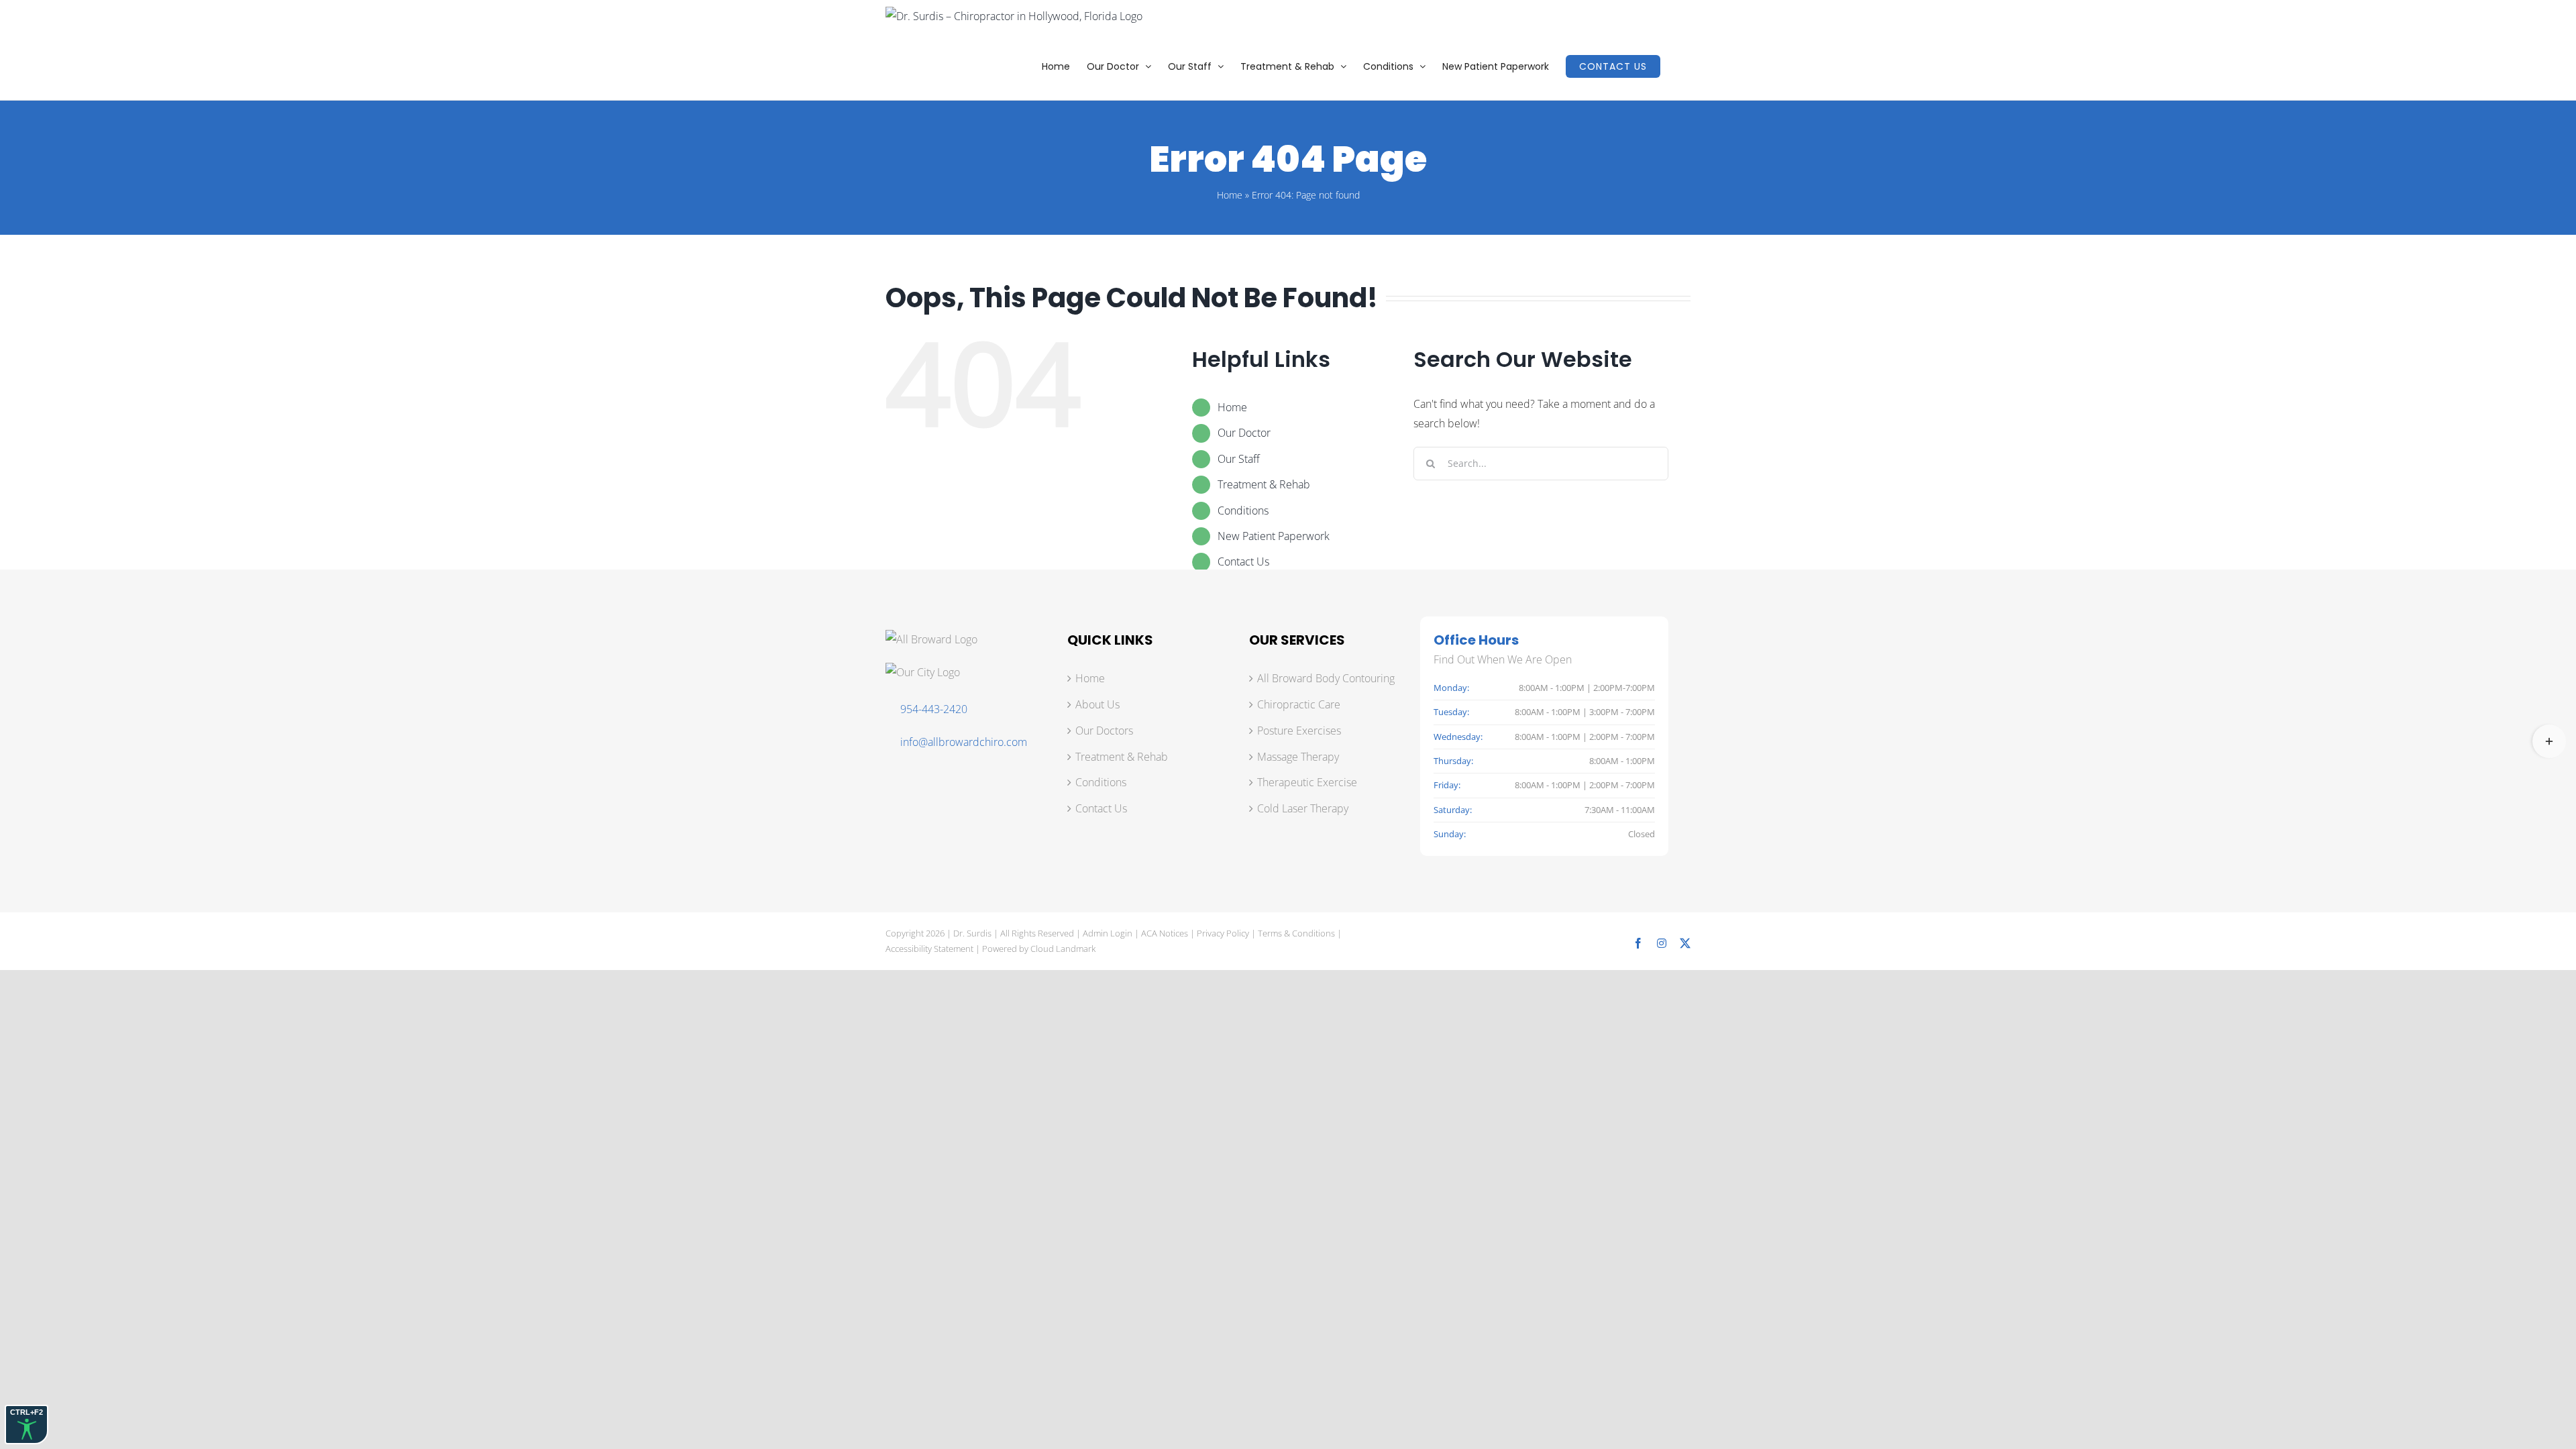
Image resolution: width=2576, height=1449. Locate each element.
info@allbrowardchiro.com (964, 742)
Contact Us (1243, 561)
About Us (1097, 704)
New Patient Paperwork (1274, 536)
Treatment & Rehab (1264, 484)
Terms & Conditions (1296, 933)
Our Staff (1239, 459)
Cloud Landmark (1063, 949)
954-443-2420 (934, 709)
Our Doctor (1244, 433)
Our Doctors (1104, 731)
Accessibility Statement (929, 949)
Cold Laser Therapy (1303, 808)
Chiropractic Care (1299, 704)
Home (1230, 195)
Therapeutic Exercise (1307, 782)
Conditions (1243, 511)
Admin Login (1108, 933)
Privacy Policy (1223, 933)
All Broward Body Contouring (1326, 678)
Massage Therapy (1298, 757)
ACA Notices (1165, 933)
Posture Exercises (1299, 731)
